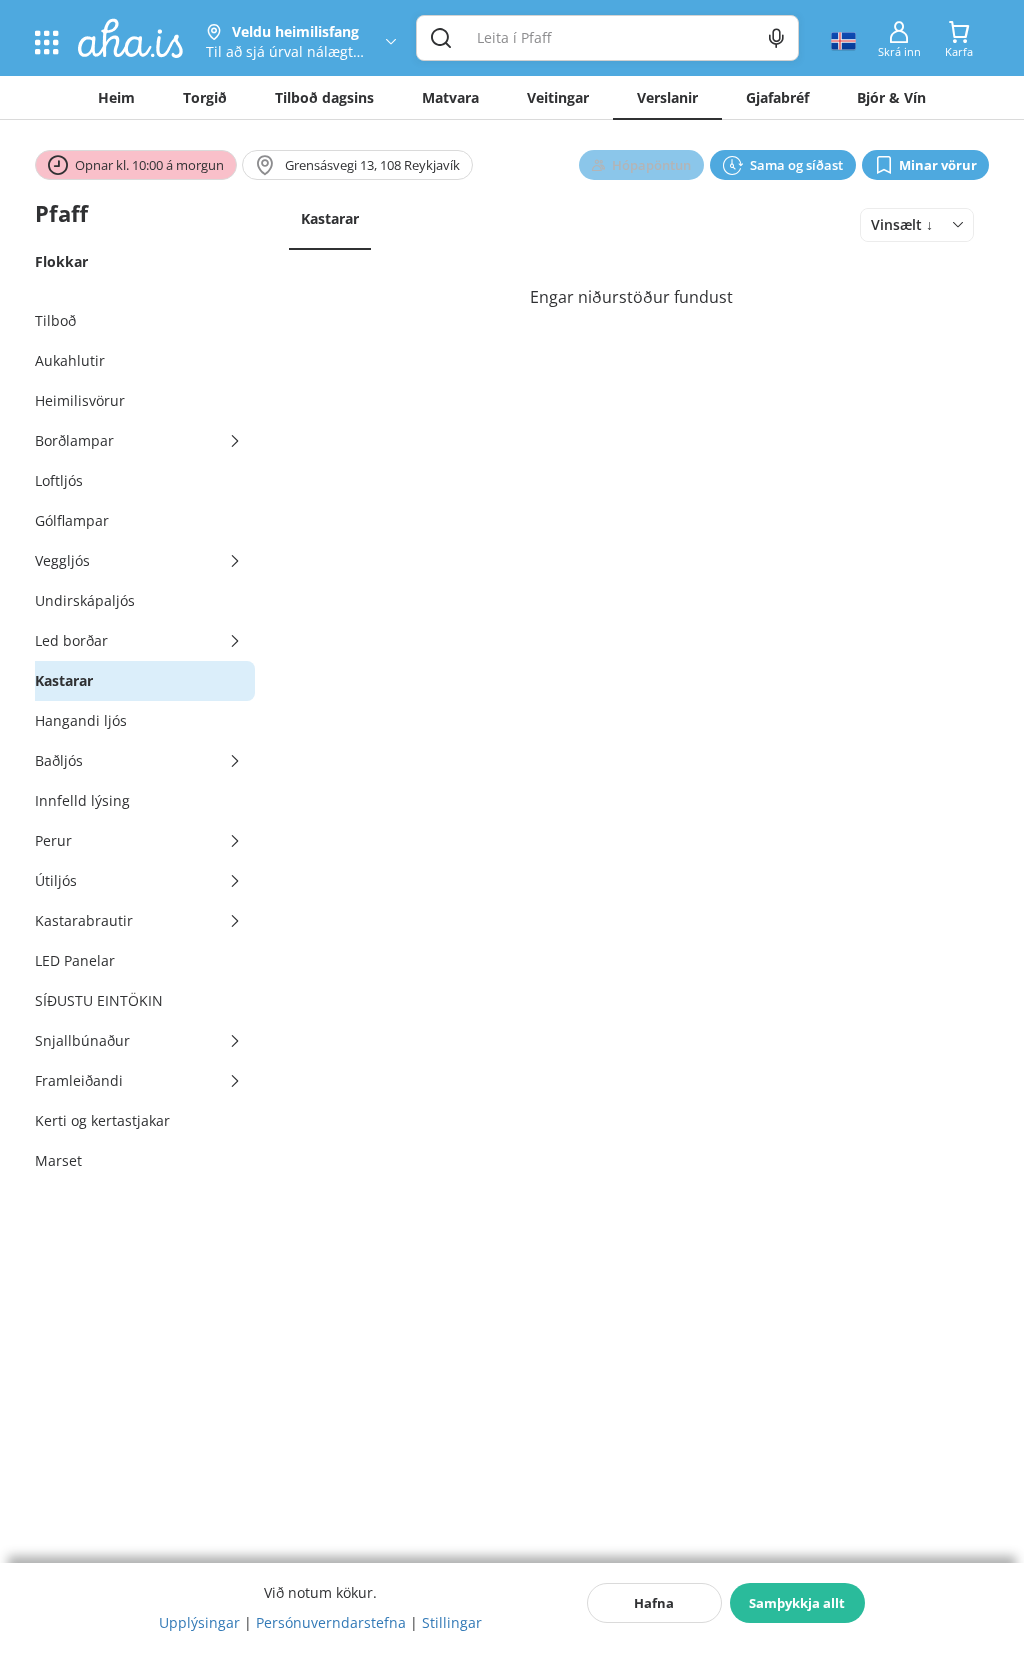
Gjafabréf (777, 97)
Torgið (205, 97)
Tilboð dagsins (324, 97)
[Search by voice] (776, 38)
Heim (116, 97)
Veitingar (558, 97)
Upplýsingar (199, 1622)
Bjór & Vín (891, 97)
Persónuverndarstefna (331, 1622)
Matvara (450, 97)
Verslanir (667, 97)
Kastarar (330, 218)
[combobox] (917, 225)
